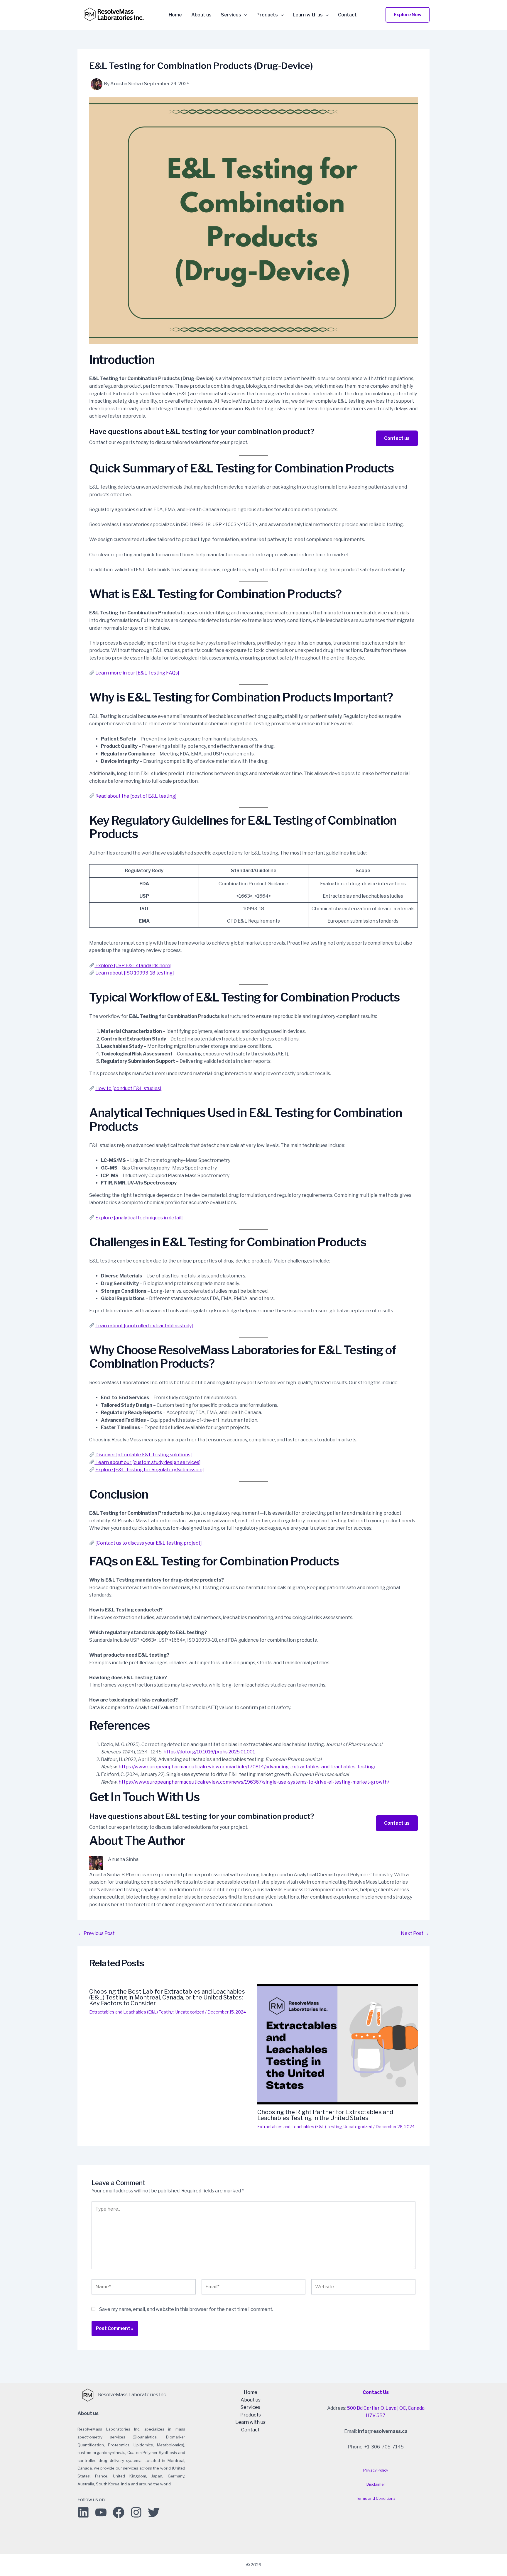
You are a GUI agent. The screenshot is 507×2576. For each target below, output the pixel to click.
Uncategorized (190, 2012)
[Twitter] (154, 2512)
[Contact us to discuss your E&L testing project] (148, 1543)
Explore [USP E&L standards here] (133, 966)
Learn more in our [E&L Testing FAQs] (137, 673)
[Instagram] (136, 2512)
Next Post (415, 1933)
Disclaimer (376, 2484)
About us (201, 15)
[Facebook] (119, 2512)
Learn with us (308, 15)
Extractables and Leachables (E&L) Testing (131, 2012)
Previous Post (96, 1933)
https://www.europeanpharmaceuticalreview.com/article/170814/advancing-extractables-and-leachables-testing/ (247, 1767)
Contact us (397, 438)
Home (175, 15)
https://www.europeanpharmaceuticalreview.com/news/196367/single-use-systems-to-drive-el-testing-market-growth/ (254, 1782)
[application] (244, 15)
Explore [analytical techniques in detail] (139, 1218)
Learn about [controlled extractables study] (144, 1326)
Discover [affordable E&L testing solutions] (144, 1455)
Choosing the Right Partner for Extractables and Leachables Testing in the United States (325, 2115)
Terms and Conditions (376, 2498)
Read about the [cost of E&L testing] (136, 796)
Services (231, 15)
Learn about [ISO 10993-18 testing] (135, 973)
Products (267, 15)
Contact (347, 15)
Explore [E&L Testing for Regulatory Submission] (150, 1470)
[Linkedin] (83, 2512)
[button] (408, 15)
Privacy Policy (376, 2470)
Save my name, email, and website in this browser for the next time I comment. (186, 2309)
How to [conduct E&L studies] (128, 1088)
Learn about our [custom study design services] (148, 1462)
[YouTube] (101, 2512)
